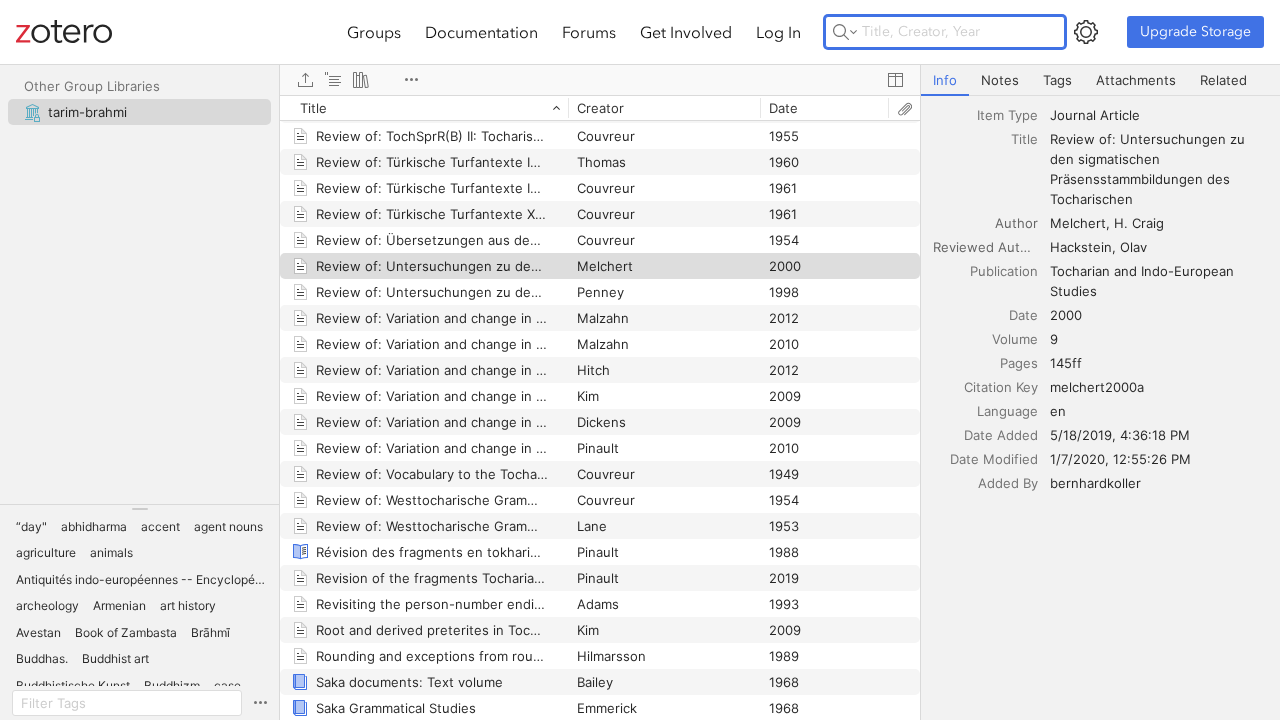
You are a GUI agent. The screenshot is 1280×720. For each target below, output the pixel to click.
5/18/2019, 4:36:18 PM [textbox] (1120, 435)
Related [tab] (1223, 80)
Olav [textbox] (1133, 247)
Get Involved (686, 32)
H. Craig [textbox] (1139, 223)
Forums (589, 32)
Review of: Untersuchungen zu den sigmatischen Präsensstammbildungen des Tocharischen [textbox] (1149, 169)
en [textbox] (1058, 411)
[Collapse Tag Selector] (139, 509)
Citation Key (1001, 387)
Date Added (1001, 435)
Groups (374, 32)
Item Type (1007, 115)
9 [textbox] (1054, 339)
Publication (1004, 271)
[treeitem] (139, 112)
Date (1023, 315)
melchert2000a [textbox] (1097, 387)
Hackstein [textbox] (1081, 247)
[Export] (305, 80)
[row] (600, 108)
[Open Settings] (1086, 32)
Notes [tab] (1000, 80)
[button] (31, 527)
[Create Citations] (333, 80)
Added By (1008, 483)
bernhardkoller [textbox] (1095, 483)
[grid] (600, 407)
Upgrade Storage (1195, 31)
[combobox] (1159, 115)
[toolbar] (600, 80)
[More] (411, 80)
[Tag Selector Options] (260, 703)
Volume (1015, 339)
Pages (1019, 363)
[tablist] (1100, 80)
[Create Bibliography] (361, 80)
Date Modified (994, 459)
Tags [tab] (1057, 80)
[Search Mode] (845, 32)
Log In (778, 32)
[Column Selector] (895, 80)
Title (1024, 139)
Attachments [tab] (1136, 80)
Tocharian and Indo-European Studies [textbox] (1144, 281)
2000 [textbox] (1066, 315)
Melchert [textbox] (1078, 223)
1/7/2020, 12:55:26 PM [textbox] (1120, 459)
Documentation (481, 32)
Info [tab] (945, 80)
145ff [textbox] (1066, 363)
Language (1007, 411)
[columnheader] (424, 108)
